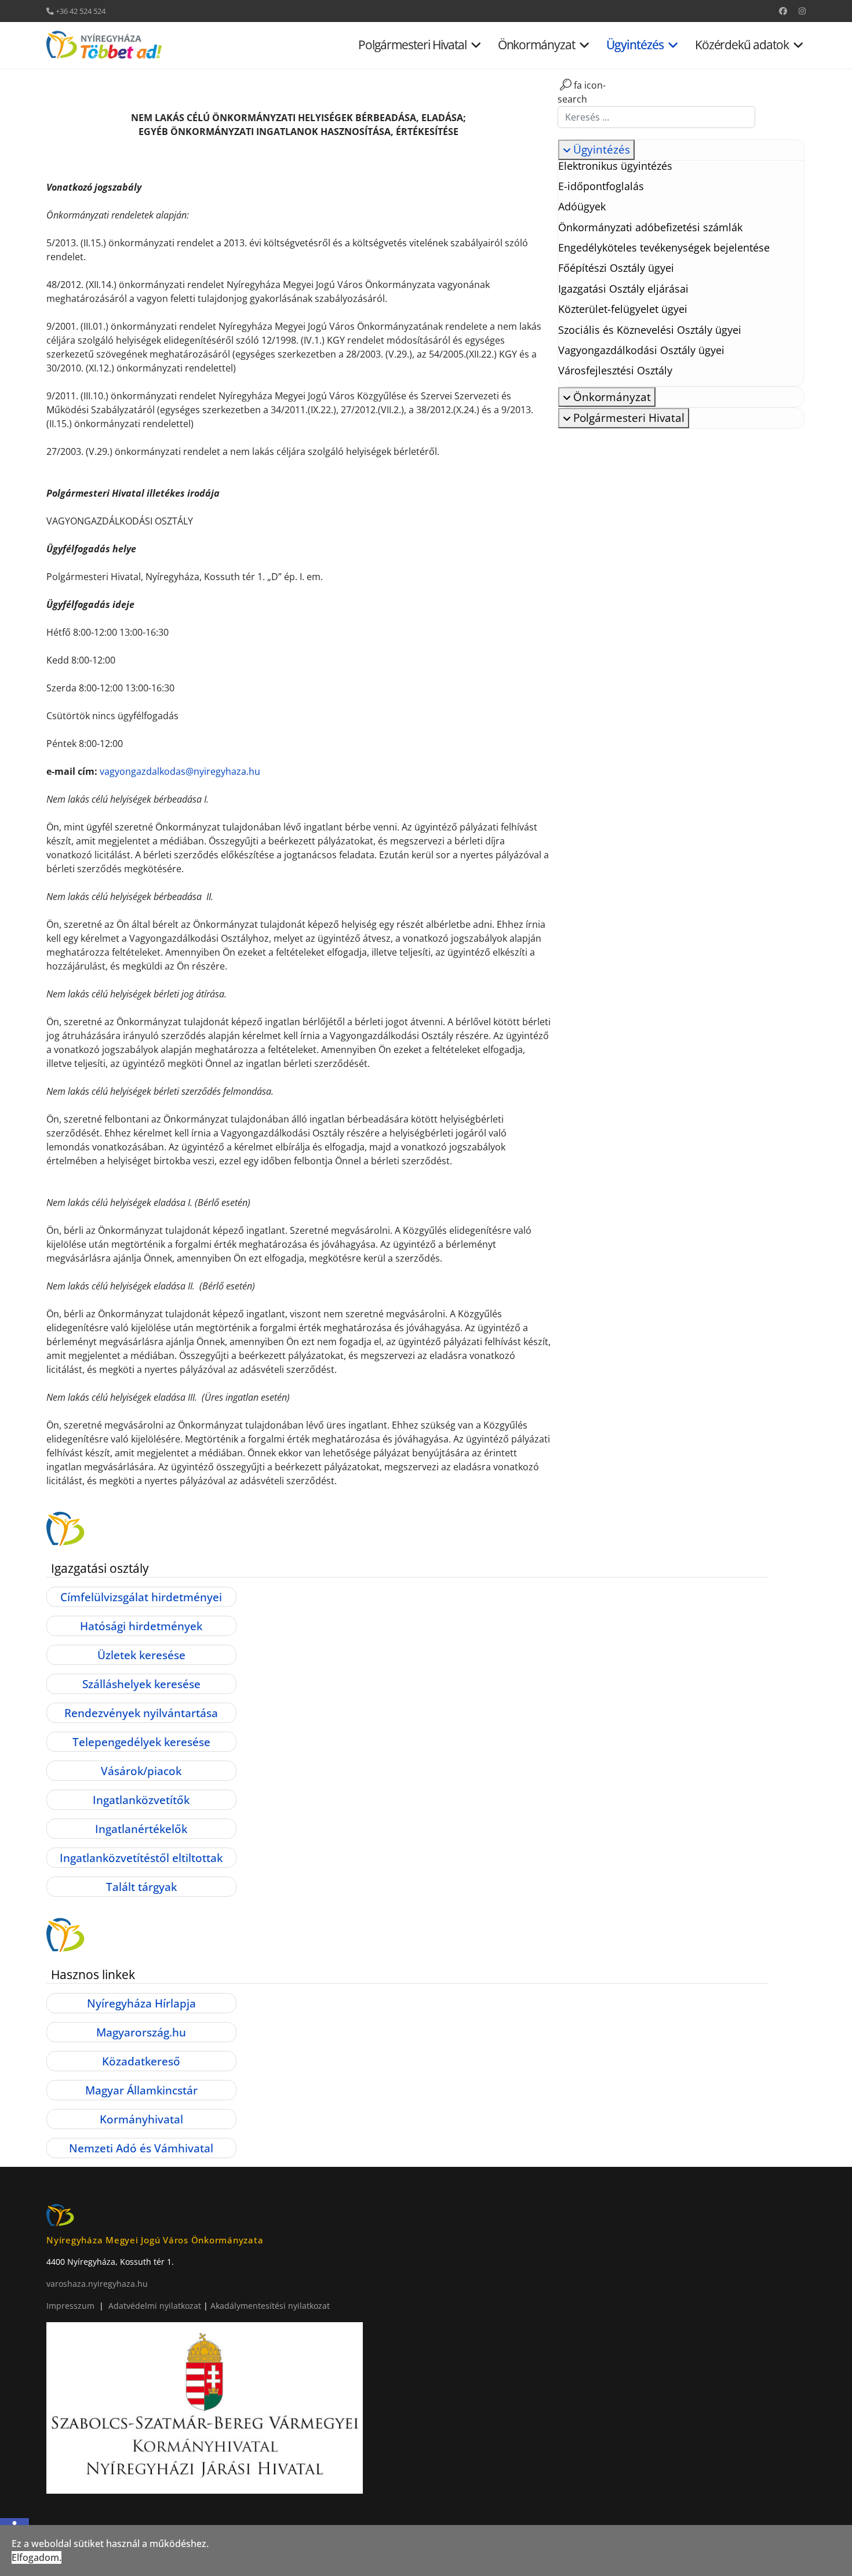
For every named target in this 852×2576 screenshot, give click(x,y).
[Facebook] (783, 11)
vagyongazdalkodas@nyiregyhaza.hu (180, 771)
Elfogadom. (37, 2557)
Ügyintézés (635, 45)
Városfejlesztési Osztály (615, 370)
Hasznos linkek (93, 1974)
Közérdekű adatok (742, 45)
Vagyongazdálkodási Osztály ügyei (641, 350)
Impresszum (70, 2306)
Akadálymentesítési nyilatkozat (270, 2306)
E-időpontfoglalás (601, 186)
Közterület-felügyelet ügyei (623, 309)
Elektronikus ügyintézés (615, 166)
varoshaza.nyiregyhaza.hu (97, 2284)
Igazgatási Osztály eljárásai (623, 289)
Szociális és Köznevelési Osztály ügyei (650, 330)
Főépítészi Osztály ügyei (616, 268)
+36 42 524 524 (81, 11)
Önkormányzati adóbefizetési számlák (650, 227)
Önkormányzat (537, 45)
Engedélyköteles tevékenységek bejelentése (664, 247)
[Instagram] (802, 11)
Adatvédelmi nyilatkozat (156, 2306)
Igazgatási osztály (100, 1568)
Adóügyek (582, 206)
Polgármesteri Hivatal (412, 45)
